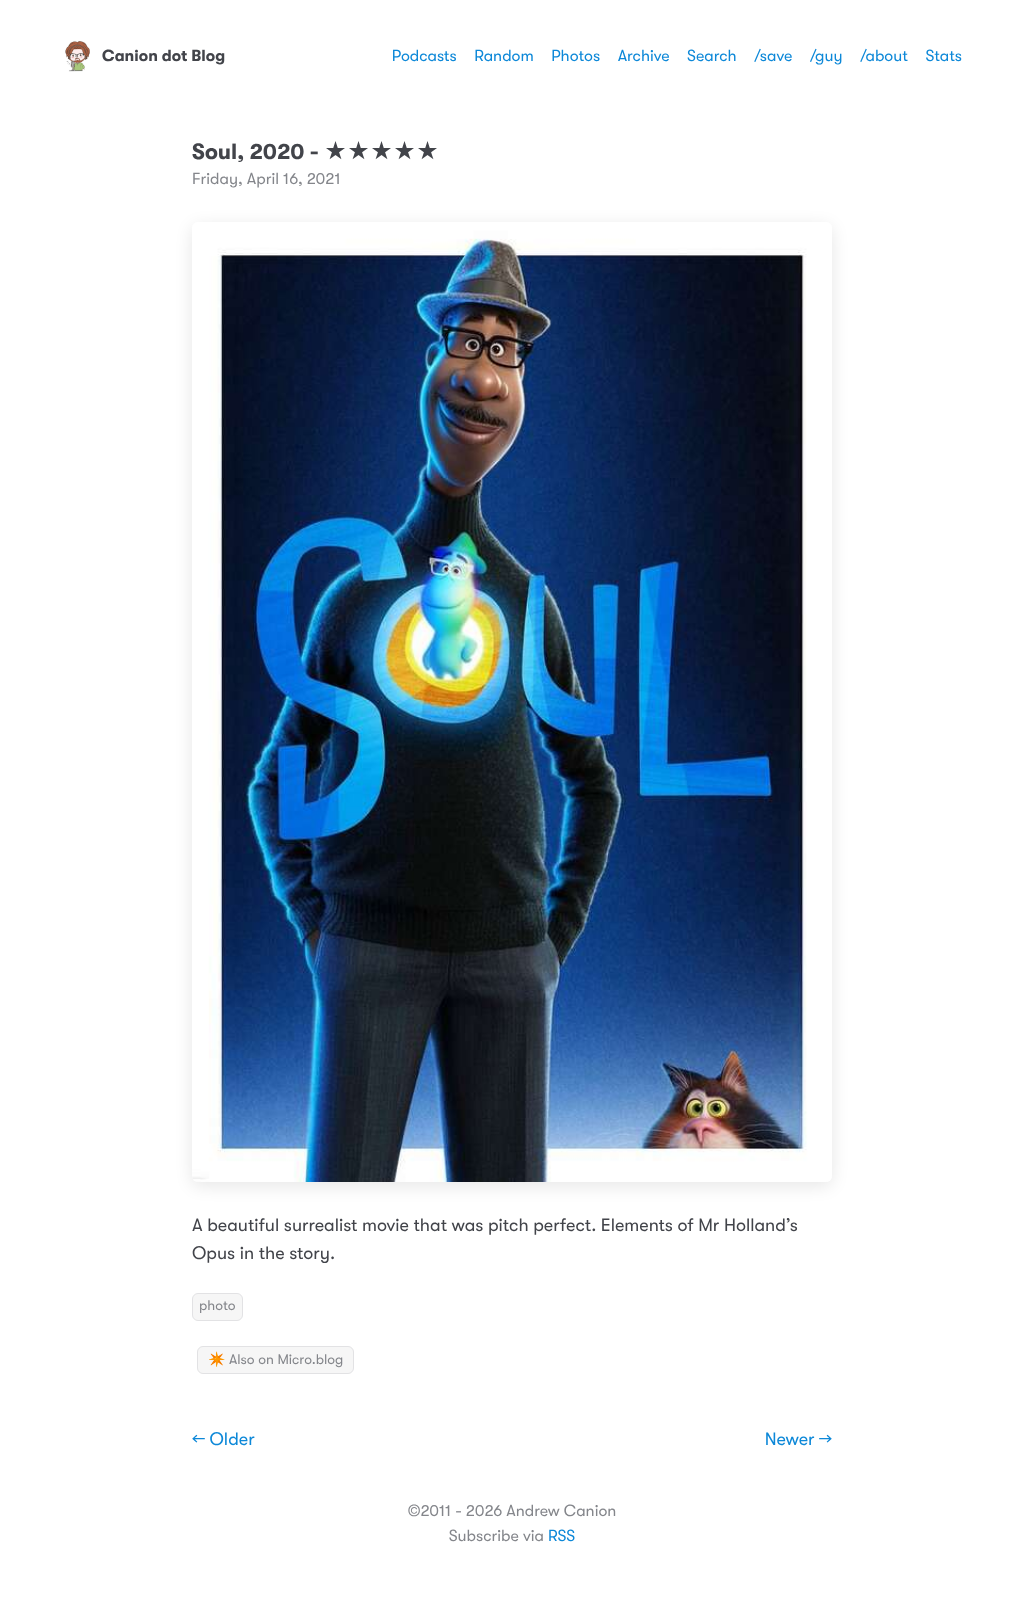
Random (504, 56)
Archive (644, 56)
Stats (943, 56)
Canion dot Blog (163, 56)
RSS (561, 1536)
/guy (826, 56)
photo (217, 1306)
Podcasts (424, 56)
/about (884, 56)
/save (773, 56)
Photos (575, 56)
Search (712, 56)
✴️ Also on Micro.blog (275, 1360)
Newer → (798, 1440)
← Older (223, 1440)
